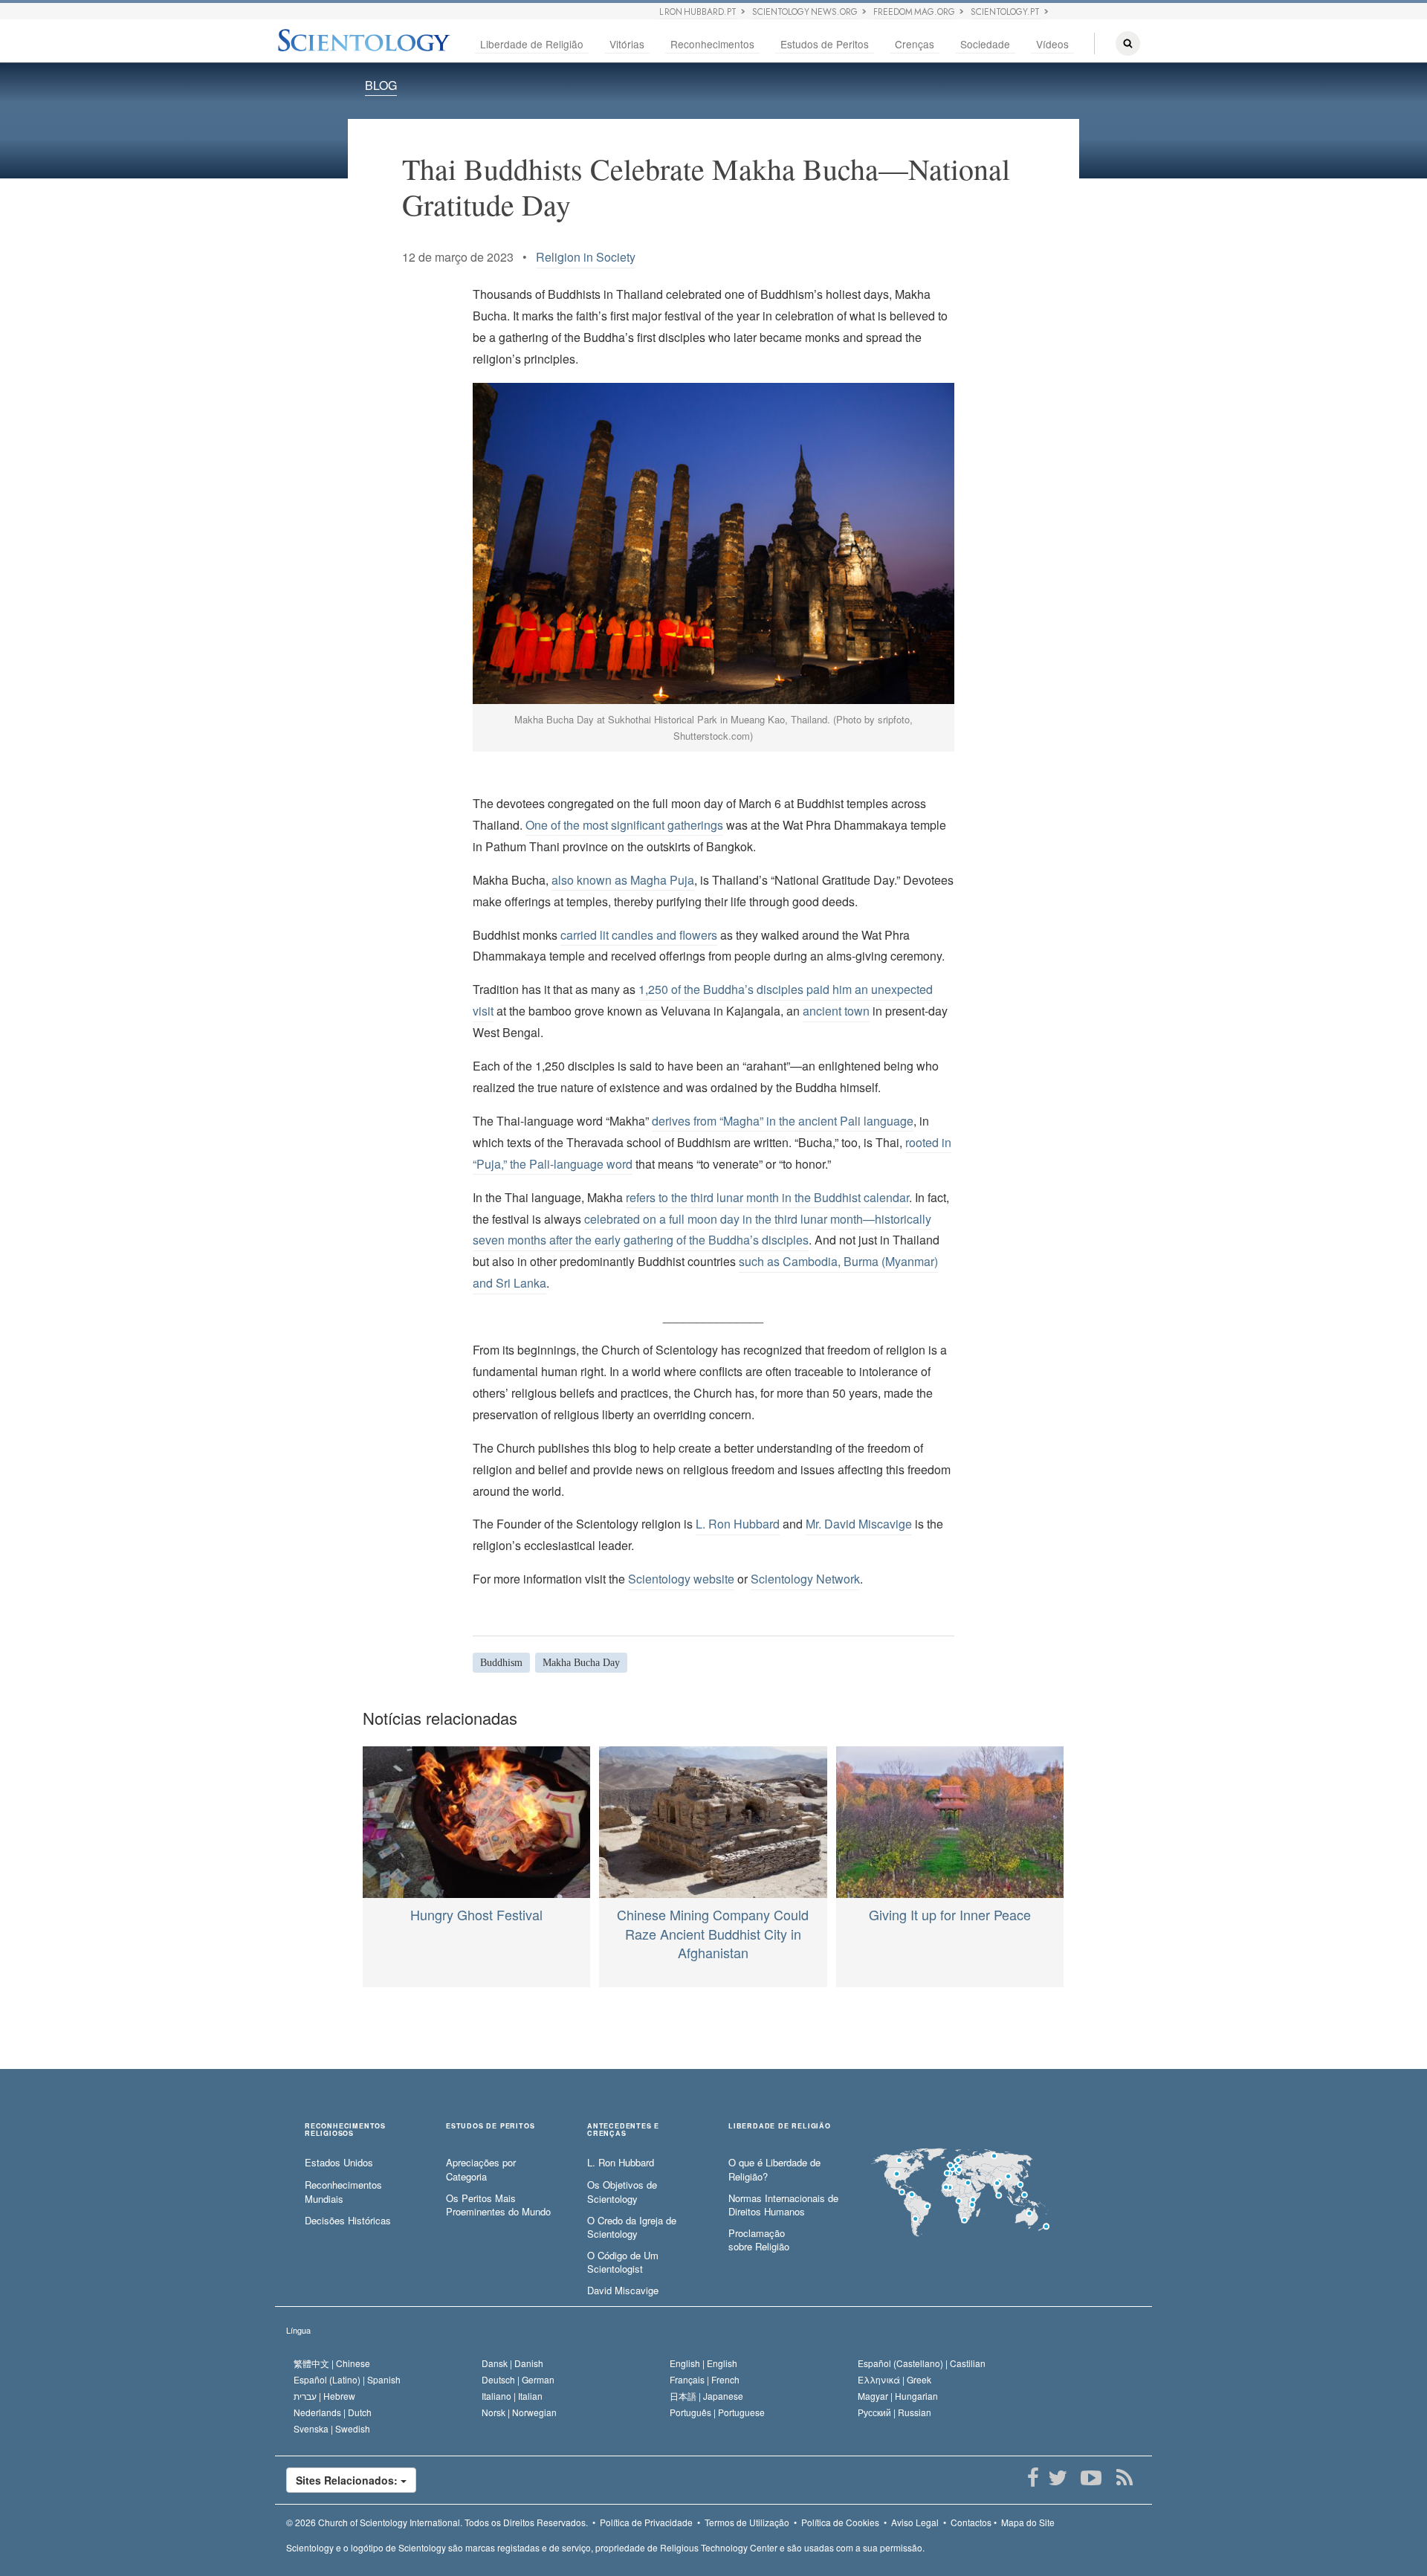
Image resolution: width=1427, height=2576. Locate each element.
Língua (298, 2330)
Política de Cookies (840, 2522)
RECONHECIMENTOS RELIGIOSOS (345, 2130)
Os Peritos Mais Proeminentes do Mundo (498, 2205)
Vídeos (1052, 44)
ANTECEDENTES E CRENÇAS (623, 2130)
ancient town (836, 1011)
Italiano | (512, 2396)
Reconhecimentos (712, 44)
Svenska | (332, 2428)
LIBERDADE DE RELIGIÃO (780, 2127)
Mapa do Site (1028, 2522)
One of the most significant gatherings (624, 825)
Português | (717, 2412)
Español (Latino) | (347, 2379)
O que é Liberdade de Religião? (774, 2170)
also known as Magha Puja (623, 880)
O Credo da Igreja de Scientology (632, 2228)
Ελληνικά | (894, 2379)
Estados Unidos (339, 2163)
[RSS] (1124, 2478)
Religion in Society (586, 257)
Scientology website (681, 1579)
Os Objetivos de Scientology (622, 2192)
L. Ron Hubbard (738, 1524)
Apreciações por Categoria (481, 2170)
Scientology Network (805, 1579)
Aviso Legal (915, 2522)
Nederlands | (333, 2412)
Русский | (894, 2412)
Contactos (971, 2522)
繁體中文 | (332, 2363)
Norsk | (519, 2412)
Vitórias (627, 44)
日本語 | (706, 2396)
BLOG (381, 85)
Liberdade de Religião (532, 44)
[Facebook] (1033, 2478)
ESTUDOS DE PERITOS (490, 2127)
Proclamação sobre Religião (759, 2240)
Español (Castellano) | (922, 2363)
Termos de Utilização (747, 2522)
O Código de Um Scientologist (623, 2263)
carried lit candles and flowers (639, 935)
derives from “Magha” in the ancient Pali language (783, 1121)
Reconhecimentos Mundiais (343, 2192)
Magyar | (898, 2396)
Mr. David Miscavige (859, 1524)
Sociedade (985, 44)
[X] (1057, 2478)
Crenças (915, 44)
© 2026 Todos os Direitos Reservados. (437, 2522)
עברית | (324, 2396)
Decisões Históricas (348, 2221)
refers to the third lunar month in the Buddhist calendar (767, 1197)
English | (703, 2363)
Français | (705, 2379)
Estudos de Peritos (825, 44)
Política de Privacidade (646, 2522)
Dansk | (512, 2363)
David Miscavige (623, 2291)
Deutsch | (518, 2379)
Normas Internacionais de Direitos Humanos (783, 2205)
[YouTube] (1091, 2478)
